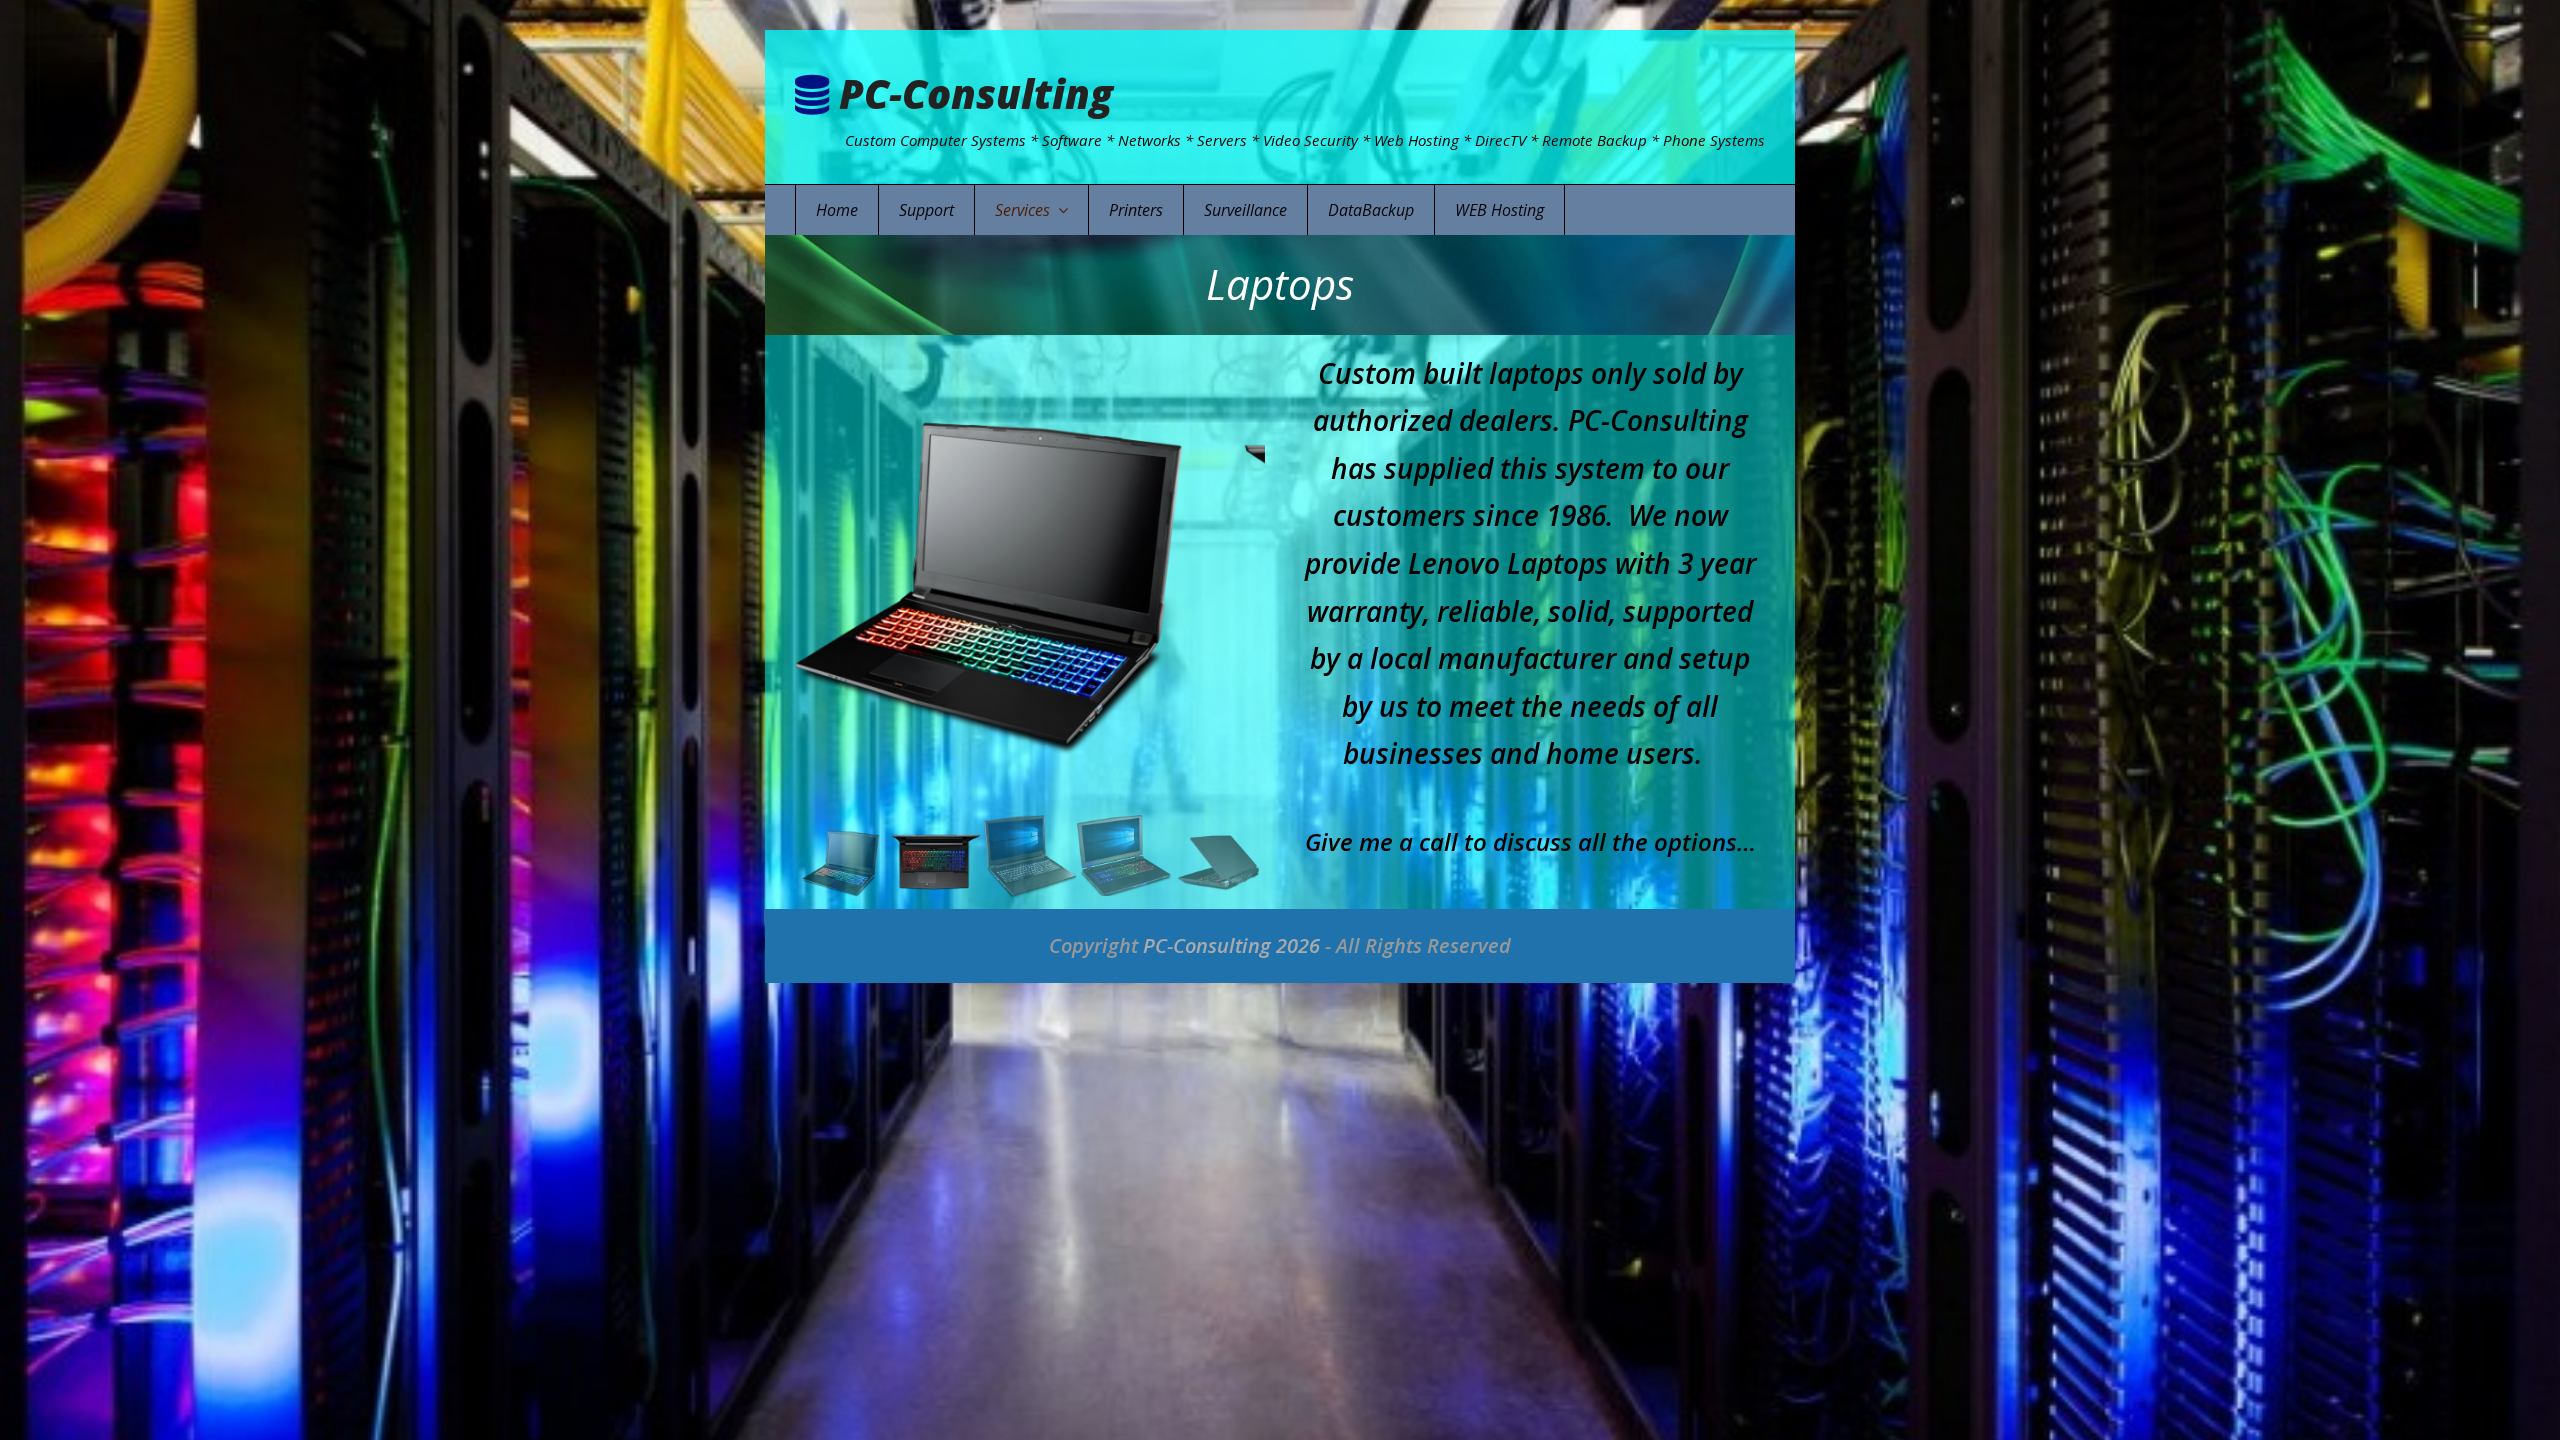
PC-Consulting (976, 93)
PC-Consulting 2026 (1231, 945)
